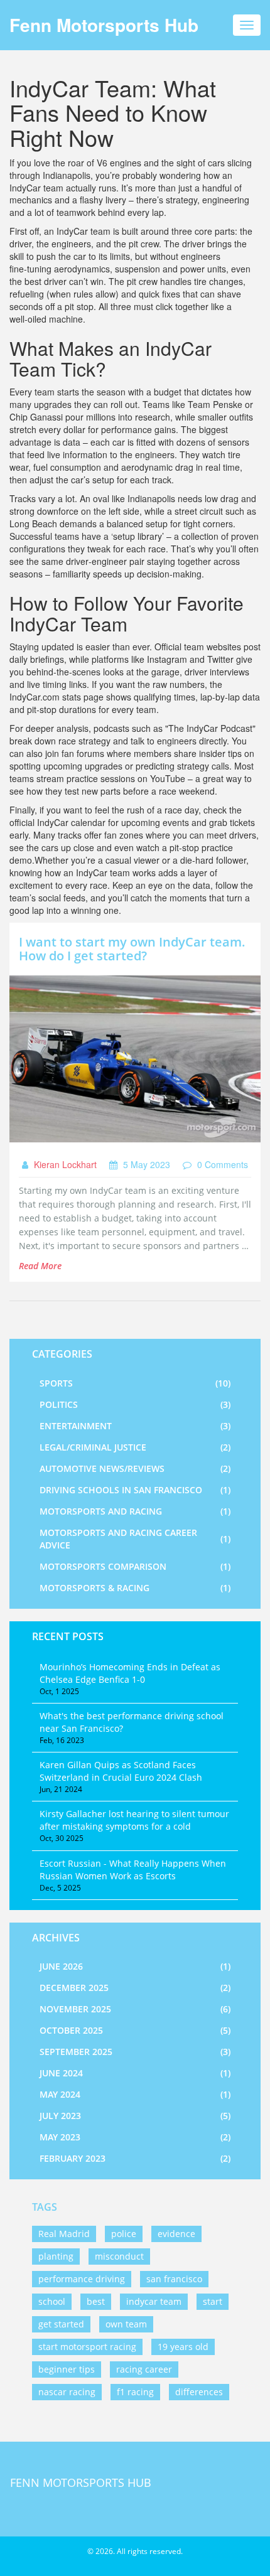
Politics (135, 1404)
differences (199, 2392)
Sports (135, 1383)
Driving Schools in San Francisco (135, 1490)
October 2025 (135, 2030)
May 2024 (135, 2094)
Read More (40, 1266)
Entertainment (135, 1426)
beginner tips (67, 2369)
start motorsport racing (87, 2347)
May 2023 (135, 2137)
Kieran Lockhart (64, 1164)
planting (56, 2256)
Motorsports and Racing (135, 1511)
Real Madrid (64, 2234)
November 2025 (135, 2009)
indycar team (154, 2301)
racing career (144, 2369)
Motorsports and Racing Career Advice (135, 1539)
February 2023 (135, 2158)
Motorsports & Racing (135, 1588)
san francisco (174, 2279)
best (96, 2301)
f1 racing (135, 2392)
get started (61, 2324)
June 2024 (135, 2073)
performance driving (82, 2279)
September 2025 (135, 2052)
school (52, 2301)
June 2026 (135, 1966)
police (124, 2234)
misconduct (119, 2256)
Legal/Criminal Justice (135, 1447)
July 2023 (135, 2116)
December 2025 (135, 1988)
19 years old (183, 2347)
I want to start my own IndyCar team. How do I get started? (132, 949)
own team (126, 2324)
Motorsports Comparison (135, 1566)
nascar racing (67, 2392)
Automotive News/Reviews (135, 1468)
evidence (176, 2234)
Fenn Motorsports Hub (104, 25)
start (213, 2301)
